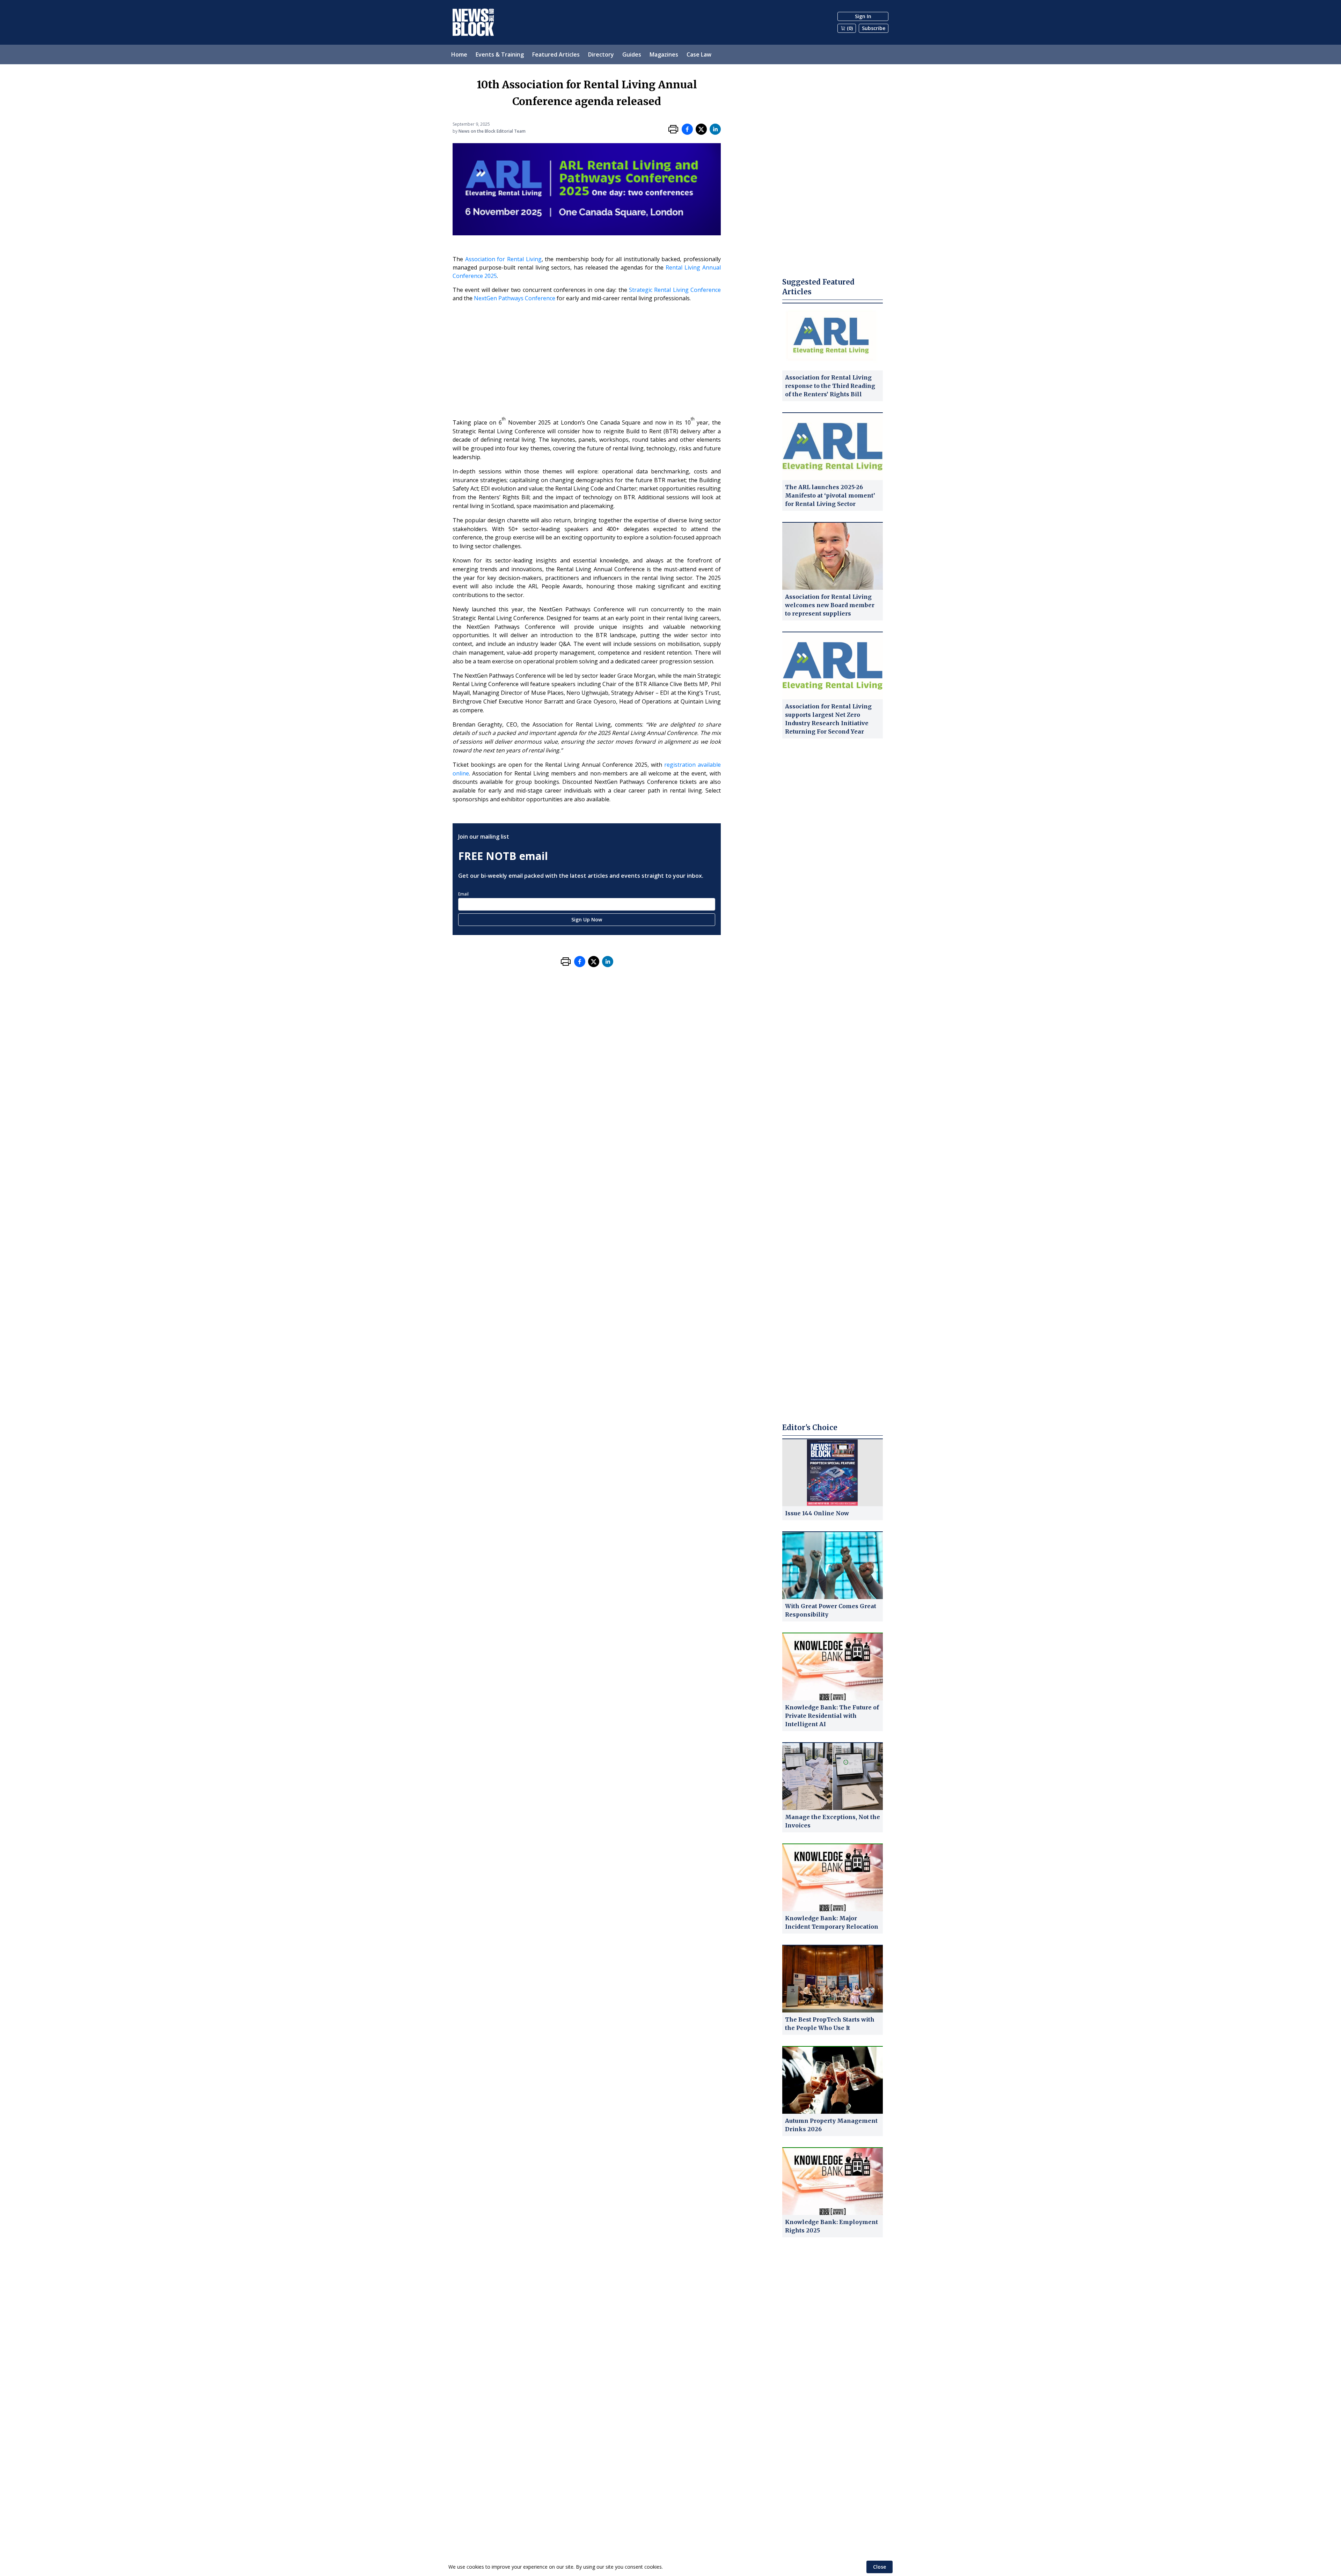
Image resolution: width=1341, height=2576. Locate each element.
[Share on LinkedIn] (715, 129)
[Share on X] (701, 129)
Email (463, 894)
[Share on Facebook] (687, 129)
